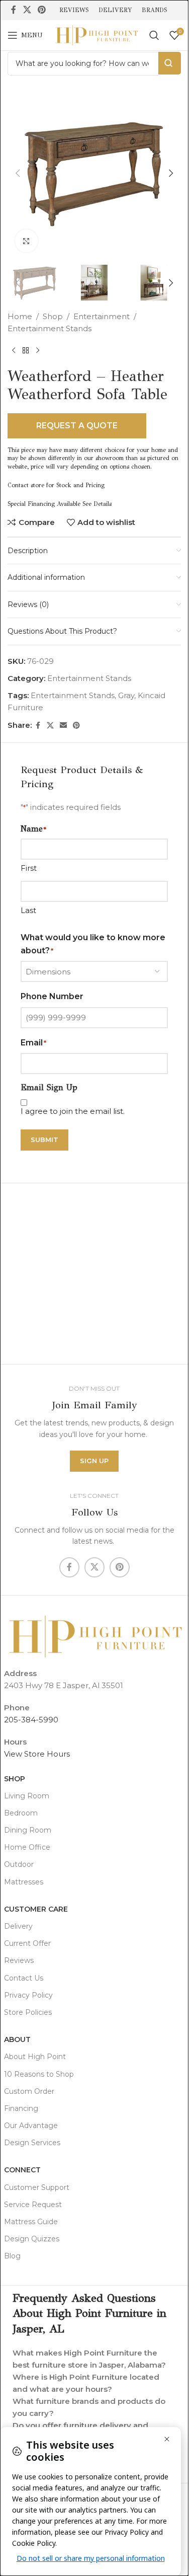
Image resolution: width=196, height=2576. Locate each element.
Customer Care (36, 1909)
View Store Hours (37, 1754)
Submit (44, 1140)
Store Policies (28, 2012)
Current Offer (27, 1943)
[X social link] (27, 10)
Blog (12, 2256)
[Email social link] (63, 726)
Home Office (27, 1847)
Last (28, 910)
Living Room (27, 1796)
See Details (97, 504)
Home (20, 316)
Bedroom (21, 1813)
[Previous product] (14, 351)
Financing (21, 2108)
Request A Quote (77, 426)
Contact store (26, 485)
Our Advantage (31, 2126)
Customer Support (37, 2187)
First (29, 868)
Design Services (32, 2143)
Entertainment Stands (50, 328)
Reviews (19, 1960)
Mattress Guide (31, 2222)
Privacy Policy (28, 1995)
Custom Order (29, 2091)
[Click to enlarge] (26, 241)
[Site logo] (96, 34)
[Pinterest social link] (41, 10)
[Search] (154, 35)
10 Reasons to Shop (39, 2074)
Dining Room (28, 1830)
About (17, 2039)
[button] (18, 173)
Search (170, 63)
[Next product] (38, 351)
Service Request (33, 2205)
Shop (53, 316)
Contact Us (24, 1978)
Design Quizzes (32, 2239)
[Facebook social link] (14, 10)
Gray (126, 695)
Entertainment (102, 316)
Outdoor (19, 1864)
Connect (22, 2170)
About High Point (35, 2057)
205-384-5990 (31, 1720)
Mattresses (24, 1882)
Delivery (18, 1926)
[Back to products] (26, 351)
